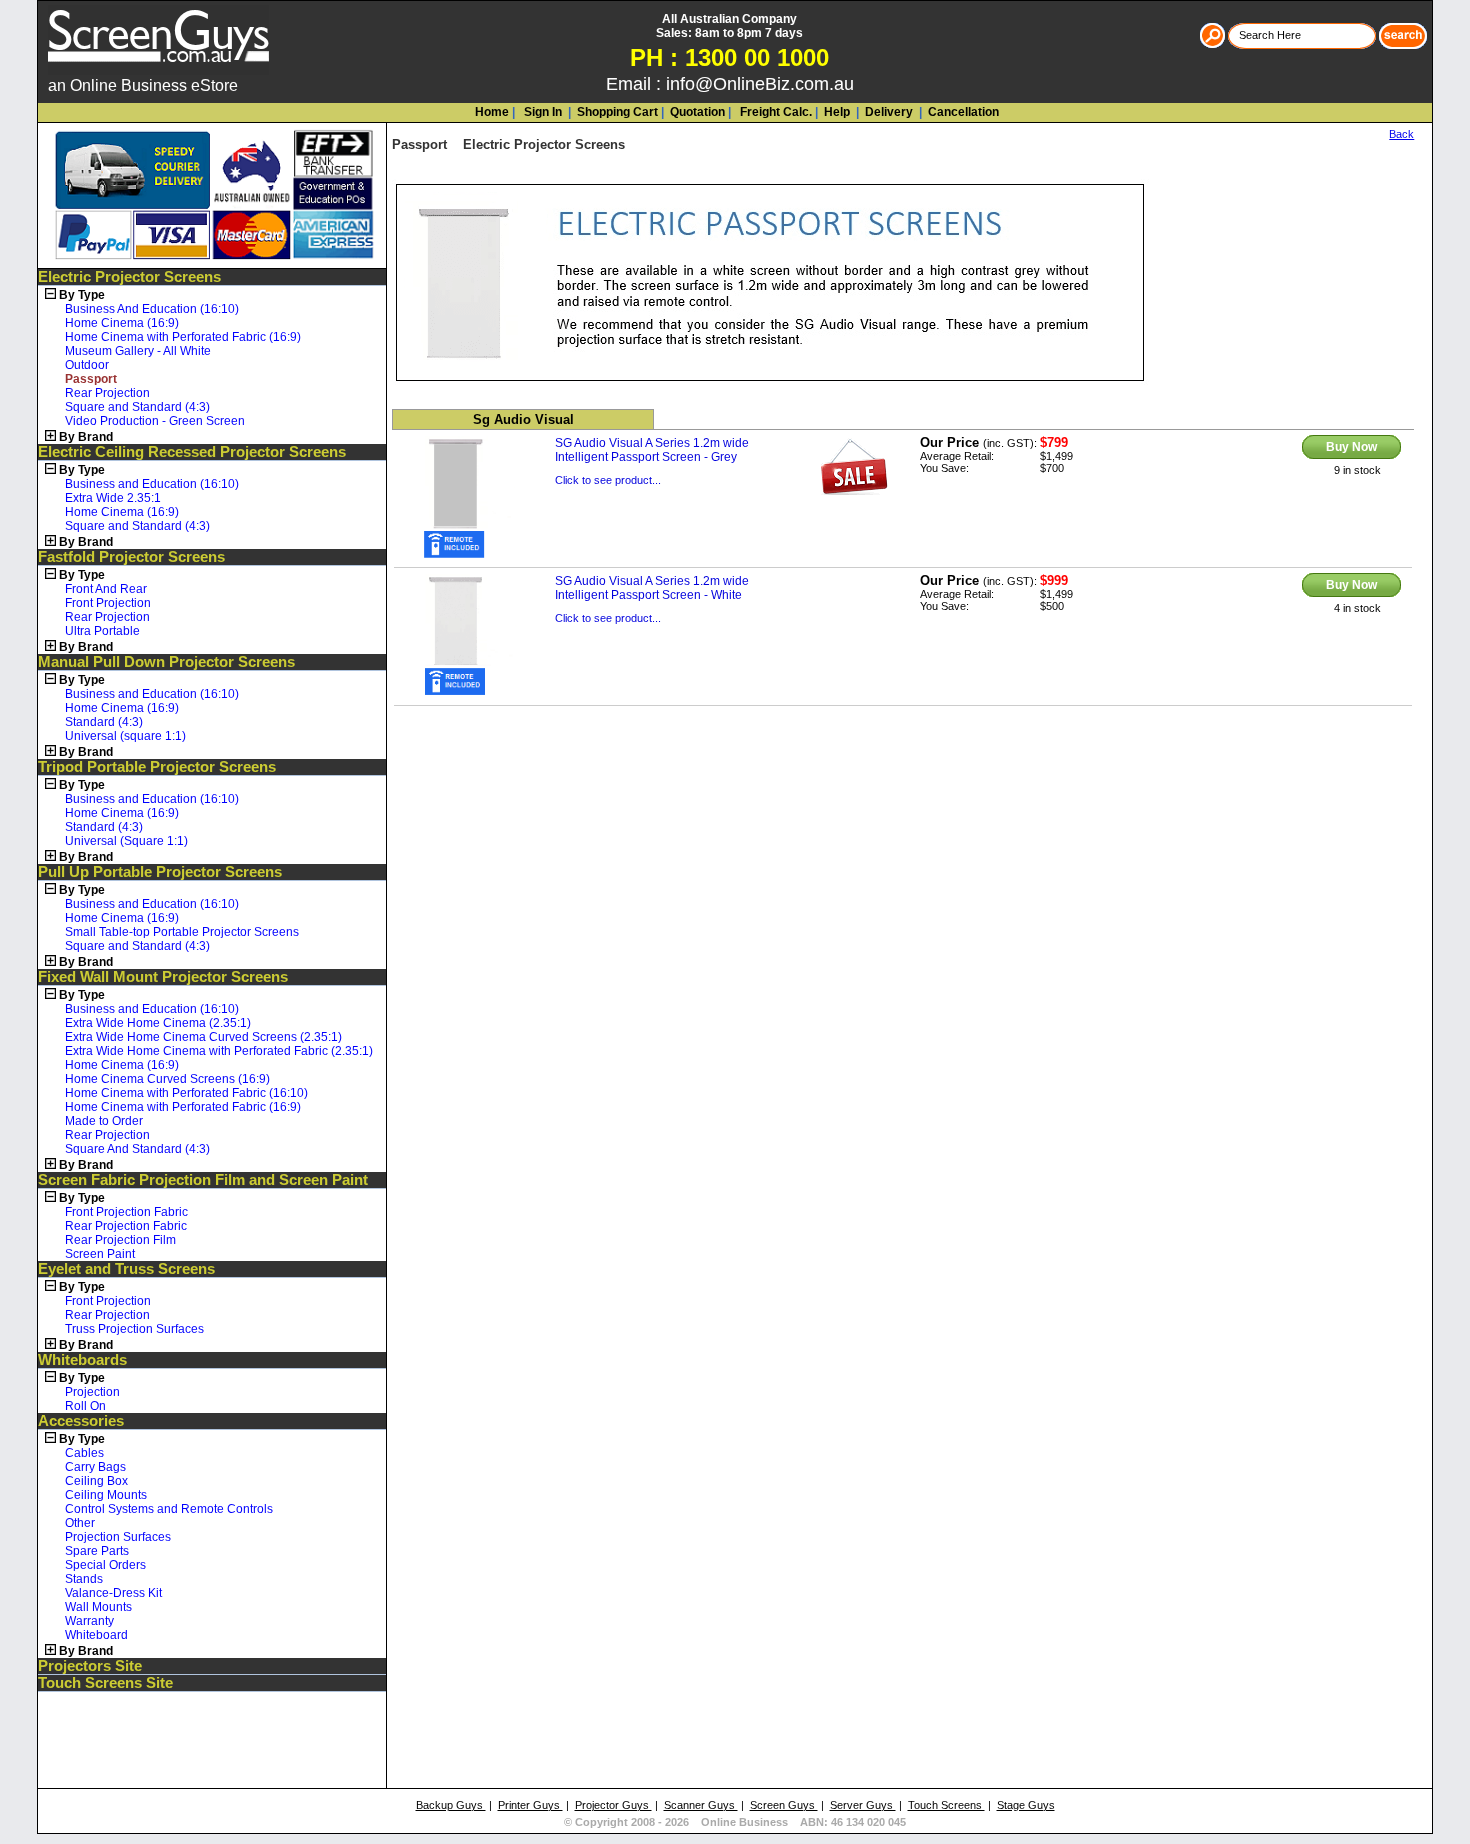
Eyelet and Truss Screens (126, 1269)
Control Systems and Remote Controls (169, 1509)
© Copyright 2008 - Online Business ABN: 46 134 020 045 (735, 1822)
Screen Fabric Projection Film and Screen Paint (203, 1180)
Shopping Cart (617, 112)
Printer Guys (530, 1805)
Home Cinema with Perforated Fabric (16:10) (186, 1093)
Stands (84, 1579)
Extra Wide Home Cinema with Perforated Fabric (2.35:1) (219, 1051)
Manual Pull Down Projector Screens (166, 662)
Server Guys (863, 1805)
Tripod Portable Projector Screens (157, 767)
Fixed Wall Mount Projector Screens (163, 977)
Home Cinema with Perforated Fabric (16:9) (183, 337)
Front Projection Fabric (126, 1212)
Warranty (89, 1621)
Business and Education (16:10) (152, 484)
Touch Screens (946, 1805)
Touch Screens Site (105, 1683)
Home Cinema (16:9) (122, 323)
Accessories (81, 1421)
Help (837, 112)
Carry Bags (95, 1467)
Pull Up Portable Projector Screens (160, 872)
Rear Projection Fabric (126, 1226)
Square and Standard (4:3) (137, 407)
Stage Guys (1026, 1805)
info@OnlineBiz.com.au (760, 84)
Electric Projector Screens (129, 277)
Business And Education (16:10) (152, 309)
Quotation (697, 112)
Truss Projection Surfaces (134, 1329)
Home (492, 112)
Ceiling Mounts (106, 1495)
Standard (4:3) (104, 722)
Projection (92, 1392)
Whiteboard (96, 1635)
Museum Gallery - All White (138, 351)
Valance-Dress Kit (113, 1593)
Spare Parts (97, 1551)
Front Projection (108, 603)
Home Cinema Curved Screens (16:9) (167, 1079)
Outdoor (87, 365)
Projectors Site (90, 1666)
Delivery (887, 112)
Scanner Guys (701, 1805)
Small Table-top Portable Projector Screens (182, 932)
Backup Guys (451, 1805)
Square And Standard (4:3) (137, 1149)
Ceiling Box (96, 1481)
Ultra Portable (102, 631)
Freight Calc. (774, 112)
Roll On (85, 1406)
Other (80, 1523)
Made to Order (104, 1121)
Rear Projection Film (120, 1240)
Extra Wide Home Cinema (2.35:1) (158, 1023)
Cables (84, 1453)
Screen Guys (784, 1805)
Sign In (541, 112)
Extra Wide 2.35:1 (113, 498)
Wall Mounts (98, 1607)
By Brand (86, 437)
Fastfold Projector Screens (131, 557)
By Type (82, 295)
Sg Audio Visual (523, 419)
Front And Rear (106, 589)
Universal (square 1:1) (125, 736)
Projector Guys (613, 1805)
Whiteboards (82, 1360)
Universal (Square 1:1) (126, 841)
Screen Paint (100, 1254)
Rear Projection (107, 393)
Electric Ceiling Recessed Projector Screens (192, 452)
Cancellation (962, 112)
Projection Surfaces (118, 1537)
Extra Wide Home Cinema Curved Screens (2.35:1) (203, 1037)
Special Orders (105, 1565)
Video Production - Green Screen (155, 421)
